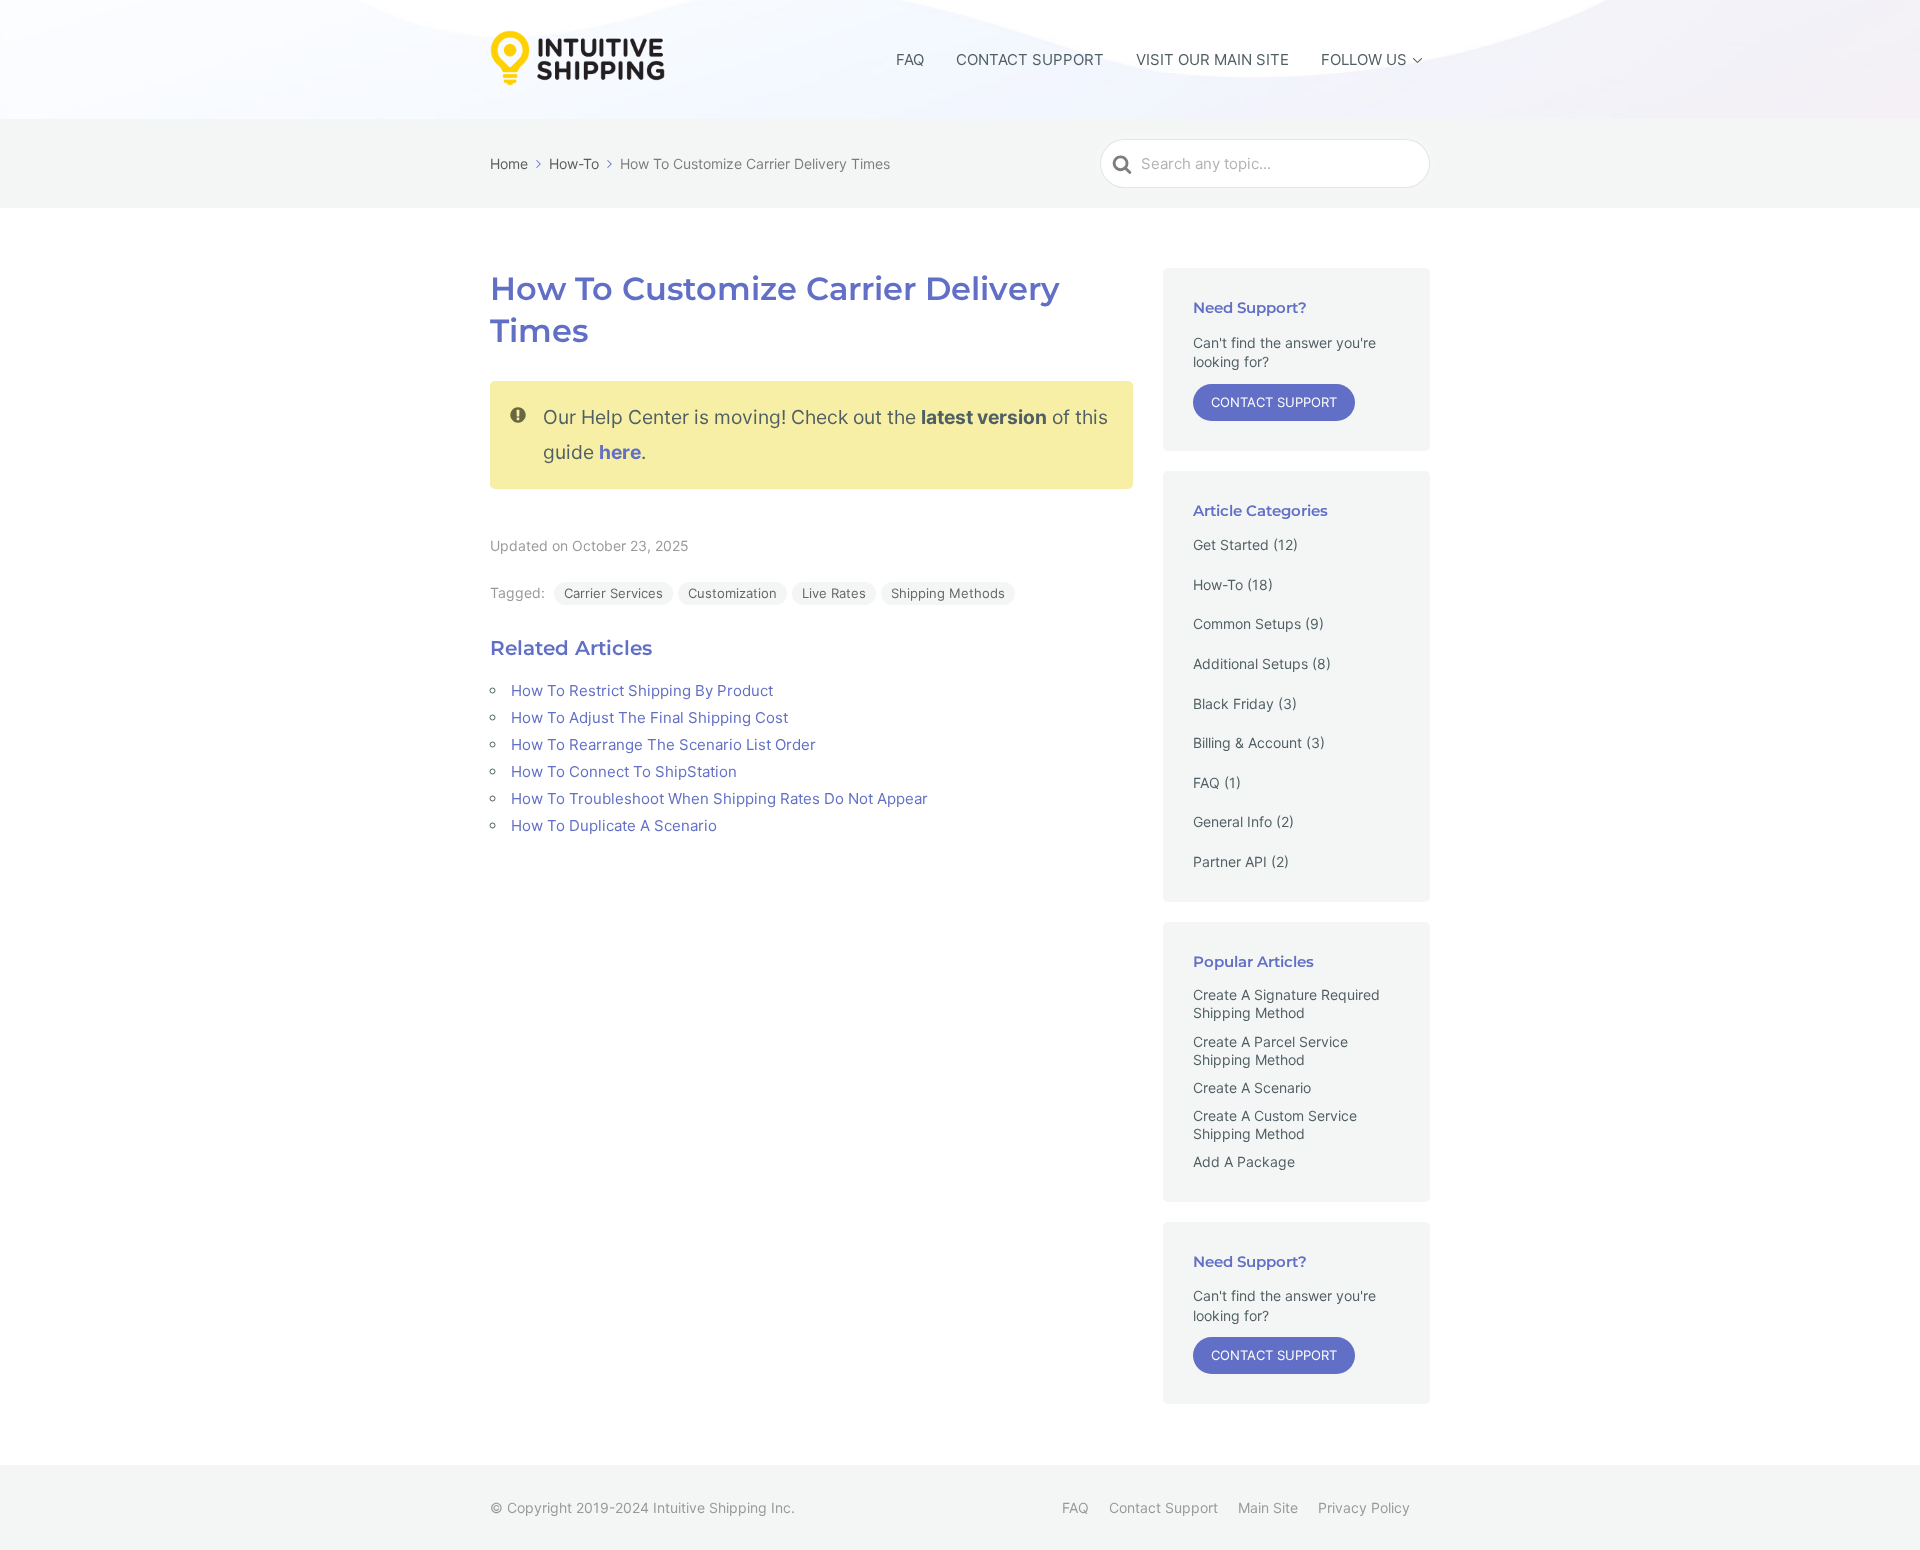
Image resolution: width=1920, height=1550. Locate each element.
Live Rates (834, 593)
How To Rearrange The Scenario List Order (663, 744)
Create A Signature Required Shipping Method (1286, 1003)
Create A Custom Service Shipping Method (1275, 1124)
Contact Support (1030, 59)
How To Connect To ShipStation (624, 771)
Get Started (1231, 544)
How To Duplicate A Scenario (614, 825)
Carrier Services (613, 593)
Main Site (1268, 1507)
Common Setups (1247, 623)
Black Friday (1233, 703)
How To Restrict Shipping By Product (642, 690)
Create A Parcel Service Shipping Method (1270, 1050)
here (620, 452)
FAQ (910, 59)
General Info (1232, 821)
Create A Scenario (1252, 1087)
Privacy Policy (1364, 1507)
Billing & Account (1247, 742)
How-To (1218, 584)
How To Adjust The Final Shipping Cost (649, 717)
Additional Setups (1250, 663)
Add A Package (1244, 1161)
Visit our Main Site (1212, 59)
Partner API (1230, 861)
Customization (732, 593)
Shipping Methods (948, 593)
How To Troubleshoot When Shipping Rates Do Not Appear (719, 798)
